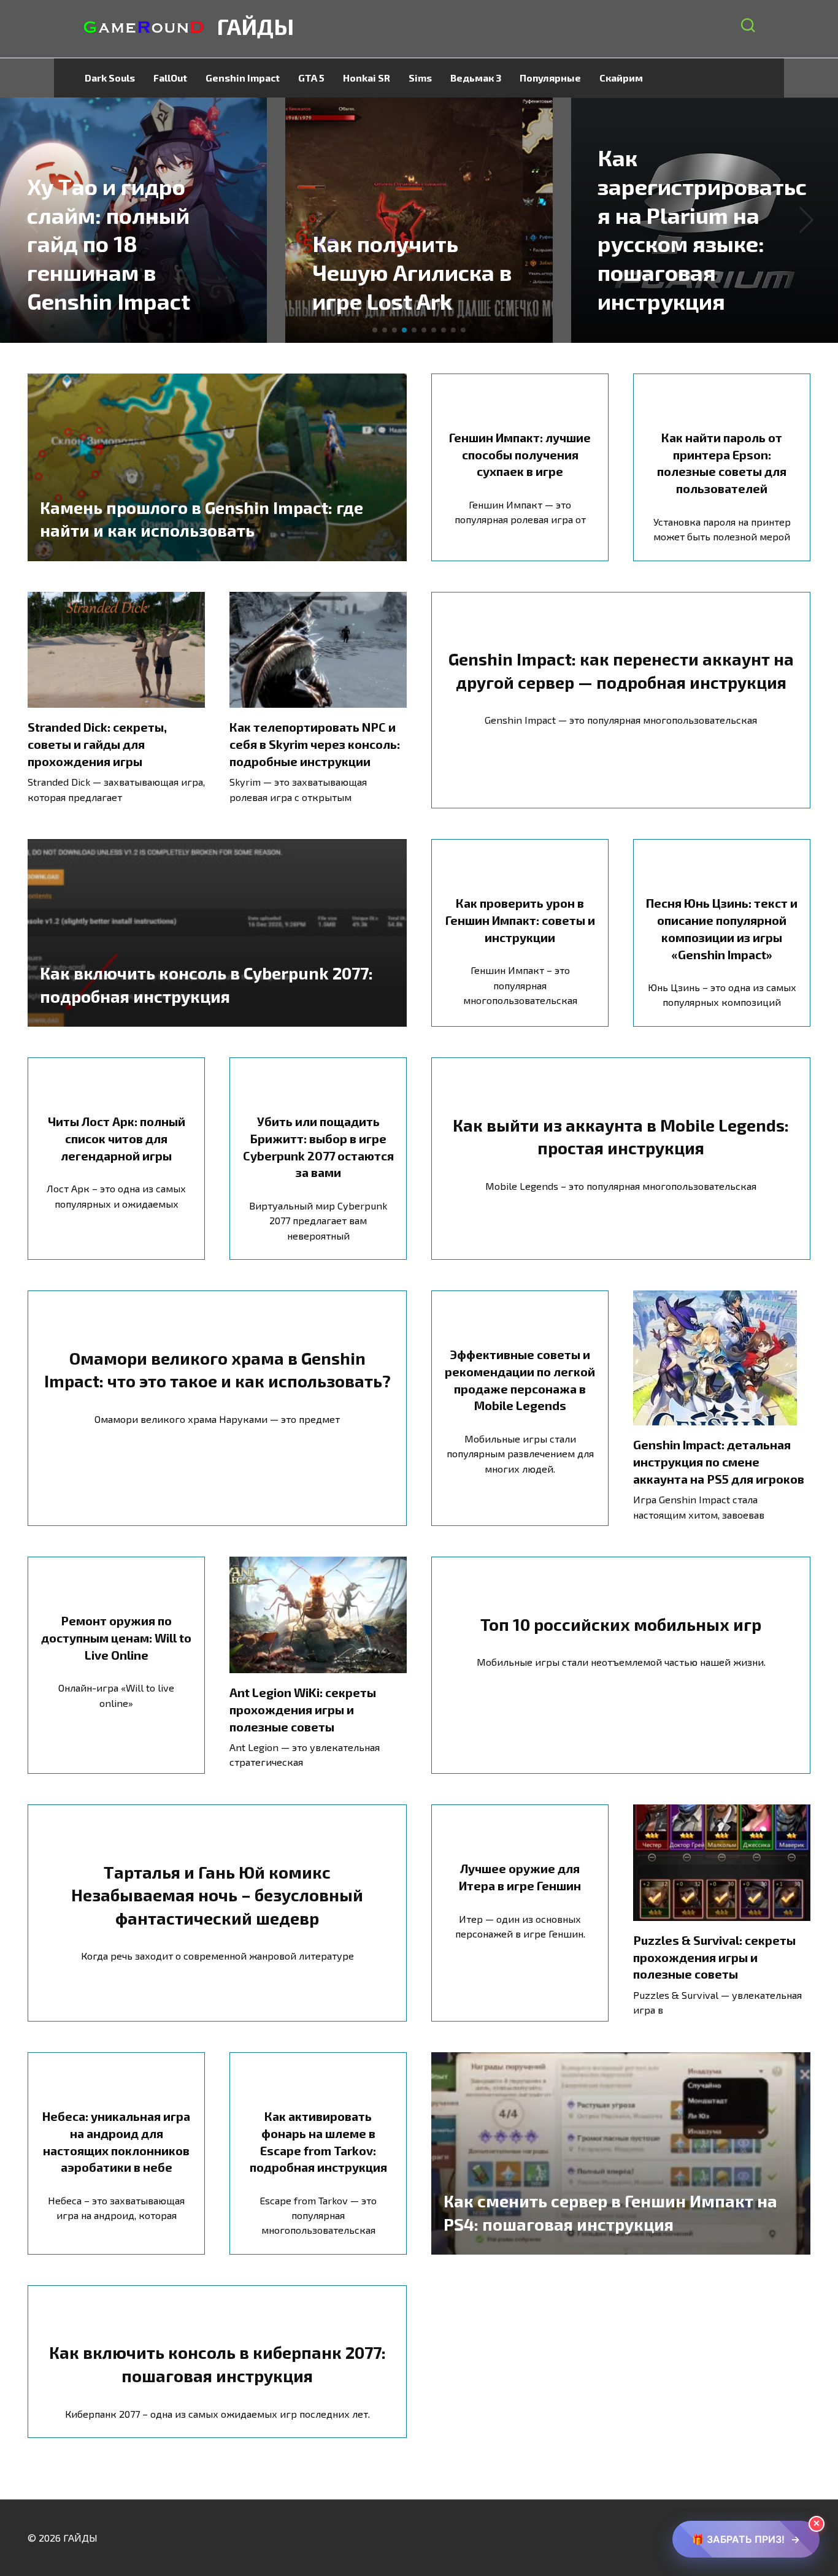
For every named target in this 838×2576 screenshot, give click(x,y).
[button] (375, 330)
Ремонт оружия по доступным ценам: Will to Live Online (116, 1637)
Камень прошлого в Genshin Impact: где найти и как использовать (202, 518)
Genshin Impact (243, 78)
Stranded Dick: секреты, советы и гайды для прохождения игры (97, 744)
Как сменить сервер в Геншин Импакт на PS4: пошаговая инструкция (610, 2212)
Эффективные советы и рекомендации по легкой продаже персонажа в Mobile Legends (520, 1380)
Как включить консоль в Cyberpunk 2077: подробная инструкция (206, 984)
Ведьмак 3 (476, 78)
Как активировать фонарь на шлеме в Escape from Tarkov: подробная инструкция (318, 2141)
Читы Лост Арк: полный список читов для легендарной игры (117, 1138)
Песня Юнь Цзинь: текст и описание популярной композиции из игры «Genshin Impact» (722, 928)
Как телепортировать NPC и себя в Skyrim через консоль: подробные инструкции (315, 744)
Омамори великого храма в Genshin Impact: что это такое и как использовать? (217, 1369)
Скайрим (621, 78)
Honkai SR (367, 78)
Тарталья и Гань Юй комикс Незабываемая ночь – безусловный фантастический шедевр (217, 1895)
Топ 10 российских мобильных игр (621, 1623)
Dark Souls (110, 78)
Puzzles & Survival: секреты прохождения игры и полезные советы (714, 1957)
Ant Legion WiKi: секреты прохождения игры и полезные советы (303, 1709)
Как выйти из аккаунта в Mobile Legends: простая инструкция (621, 1136)
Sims (420, 78)
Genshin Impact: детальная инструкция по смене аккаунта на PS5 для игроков (719, 1461)
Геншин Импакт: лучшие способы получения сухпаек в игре (520, 454)
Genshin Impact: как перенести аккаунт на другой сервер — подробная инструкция (621, 670)
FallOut (170, 78)
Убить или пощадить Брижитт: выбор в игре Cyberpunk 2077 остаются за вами (318, 1147)
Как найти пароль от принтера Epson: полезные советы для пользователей (722, 463)
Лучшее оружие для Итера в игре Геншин (520, 1877)
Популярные (550, 78)
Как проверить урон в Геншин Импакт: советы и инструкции (520, 920)
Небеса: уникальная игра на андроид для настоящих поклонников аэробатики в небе (116, 2141)
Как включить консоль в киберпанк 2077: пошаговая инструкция (217, 2364)
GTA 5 (311, 78)
